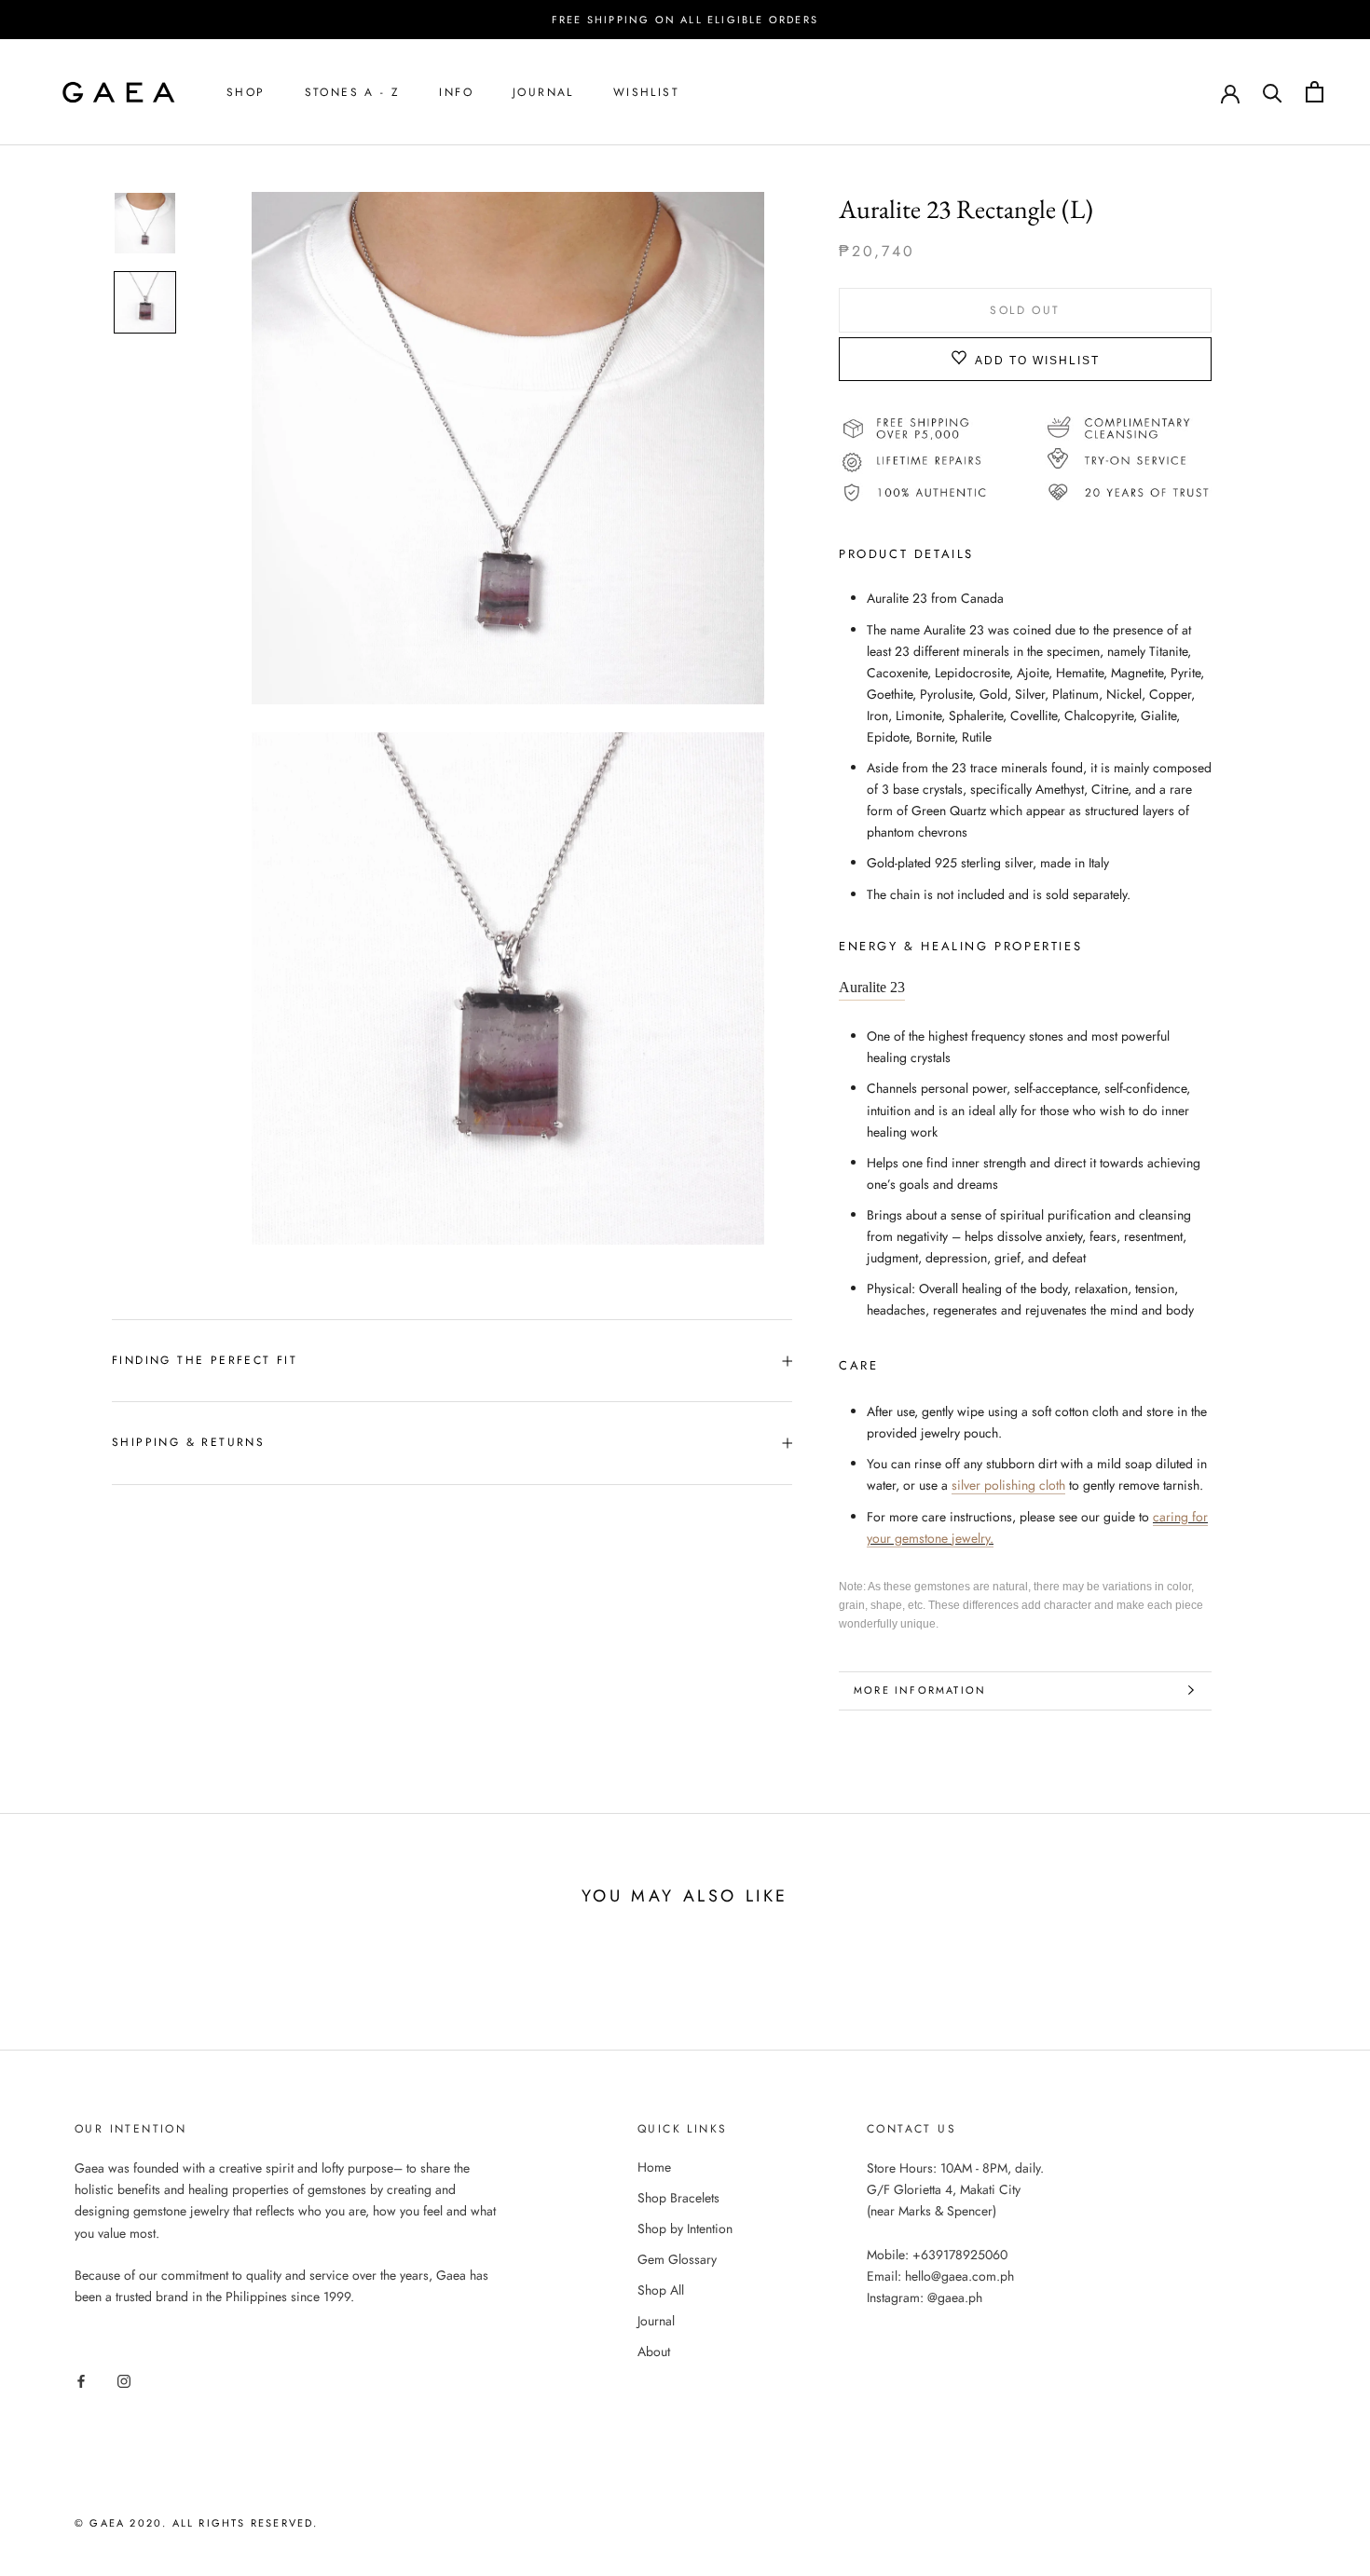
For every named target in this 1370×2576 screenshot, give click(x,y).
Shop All (661, 2290)
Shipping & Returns (188, 1442)
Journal (543, 92)
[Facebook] (81, 2380)
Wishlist (646, 92)
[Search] (1273, 92)
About (654, 2351)
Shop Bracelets (678, 2198)
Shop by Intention (685, 2228)
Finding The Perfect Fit (205, 1360)
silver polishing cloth (1008, 1485)
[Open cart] (1315, 92)
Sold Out (1025, 309)
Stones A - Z (353, 92)
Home (654, 2167)
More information (920, 1690)
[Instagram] (124, 2380)
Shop (246, 92)
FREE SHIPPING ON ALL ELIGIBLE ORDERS (685, 20)
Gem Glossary (677, 2259)
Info (456, 92)
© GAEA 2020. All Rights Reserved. (197, 2523)
